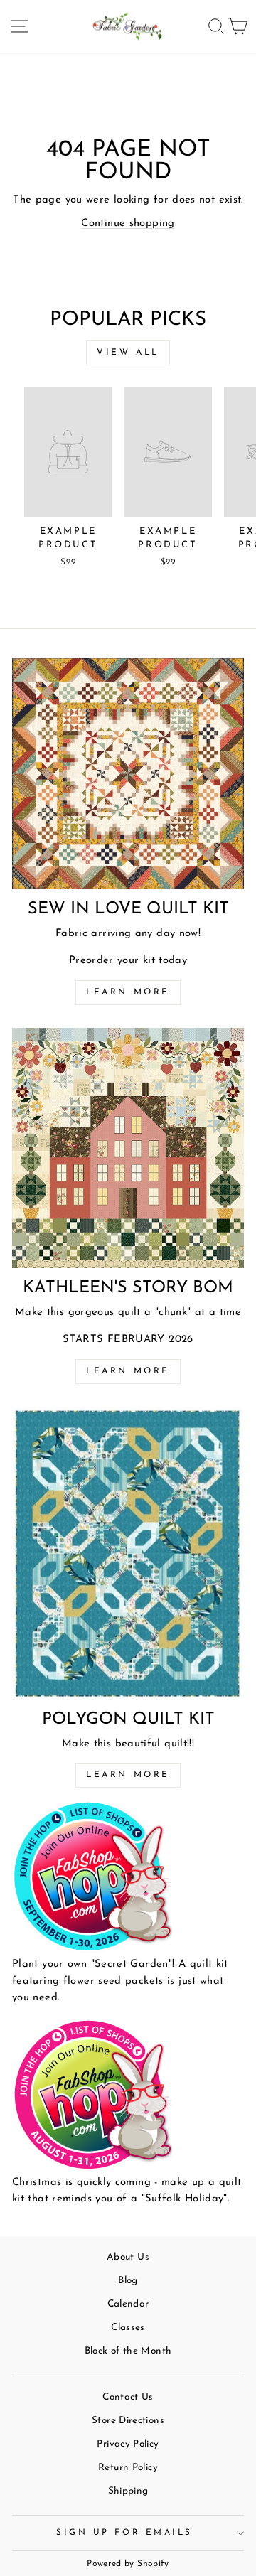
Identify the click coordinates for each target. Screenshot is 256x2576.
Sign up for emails (124, 2533)
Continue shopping (128, 224)
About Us (128, 2257)
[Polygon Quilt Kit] (128, 1553)
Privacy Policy (128, 2444)
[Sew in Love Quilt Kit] (128, 773)
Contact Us (128, 2397)
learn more (128, 1371)
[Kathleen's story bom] (128, 1148)
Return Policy (128, 2468)
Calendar (128, 2304)
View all (128, 353)
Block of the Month (128, 2351)
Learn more (128, 992)
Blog (128, 2281)
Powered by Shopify (128, 2564)
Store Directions (128, 2421)
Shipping (128, 2491)
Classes (128, 2328)
